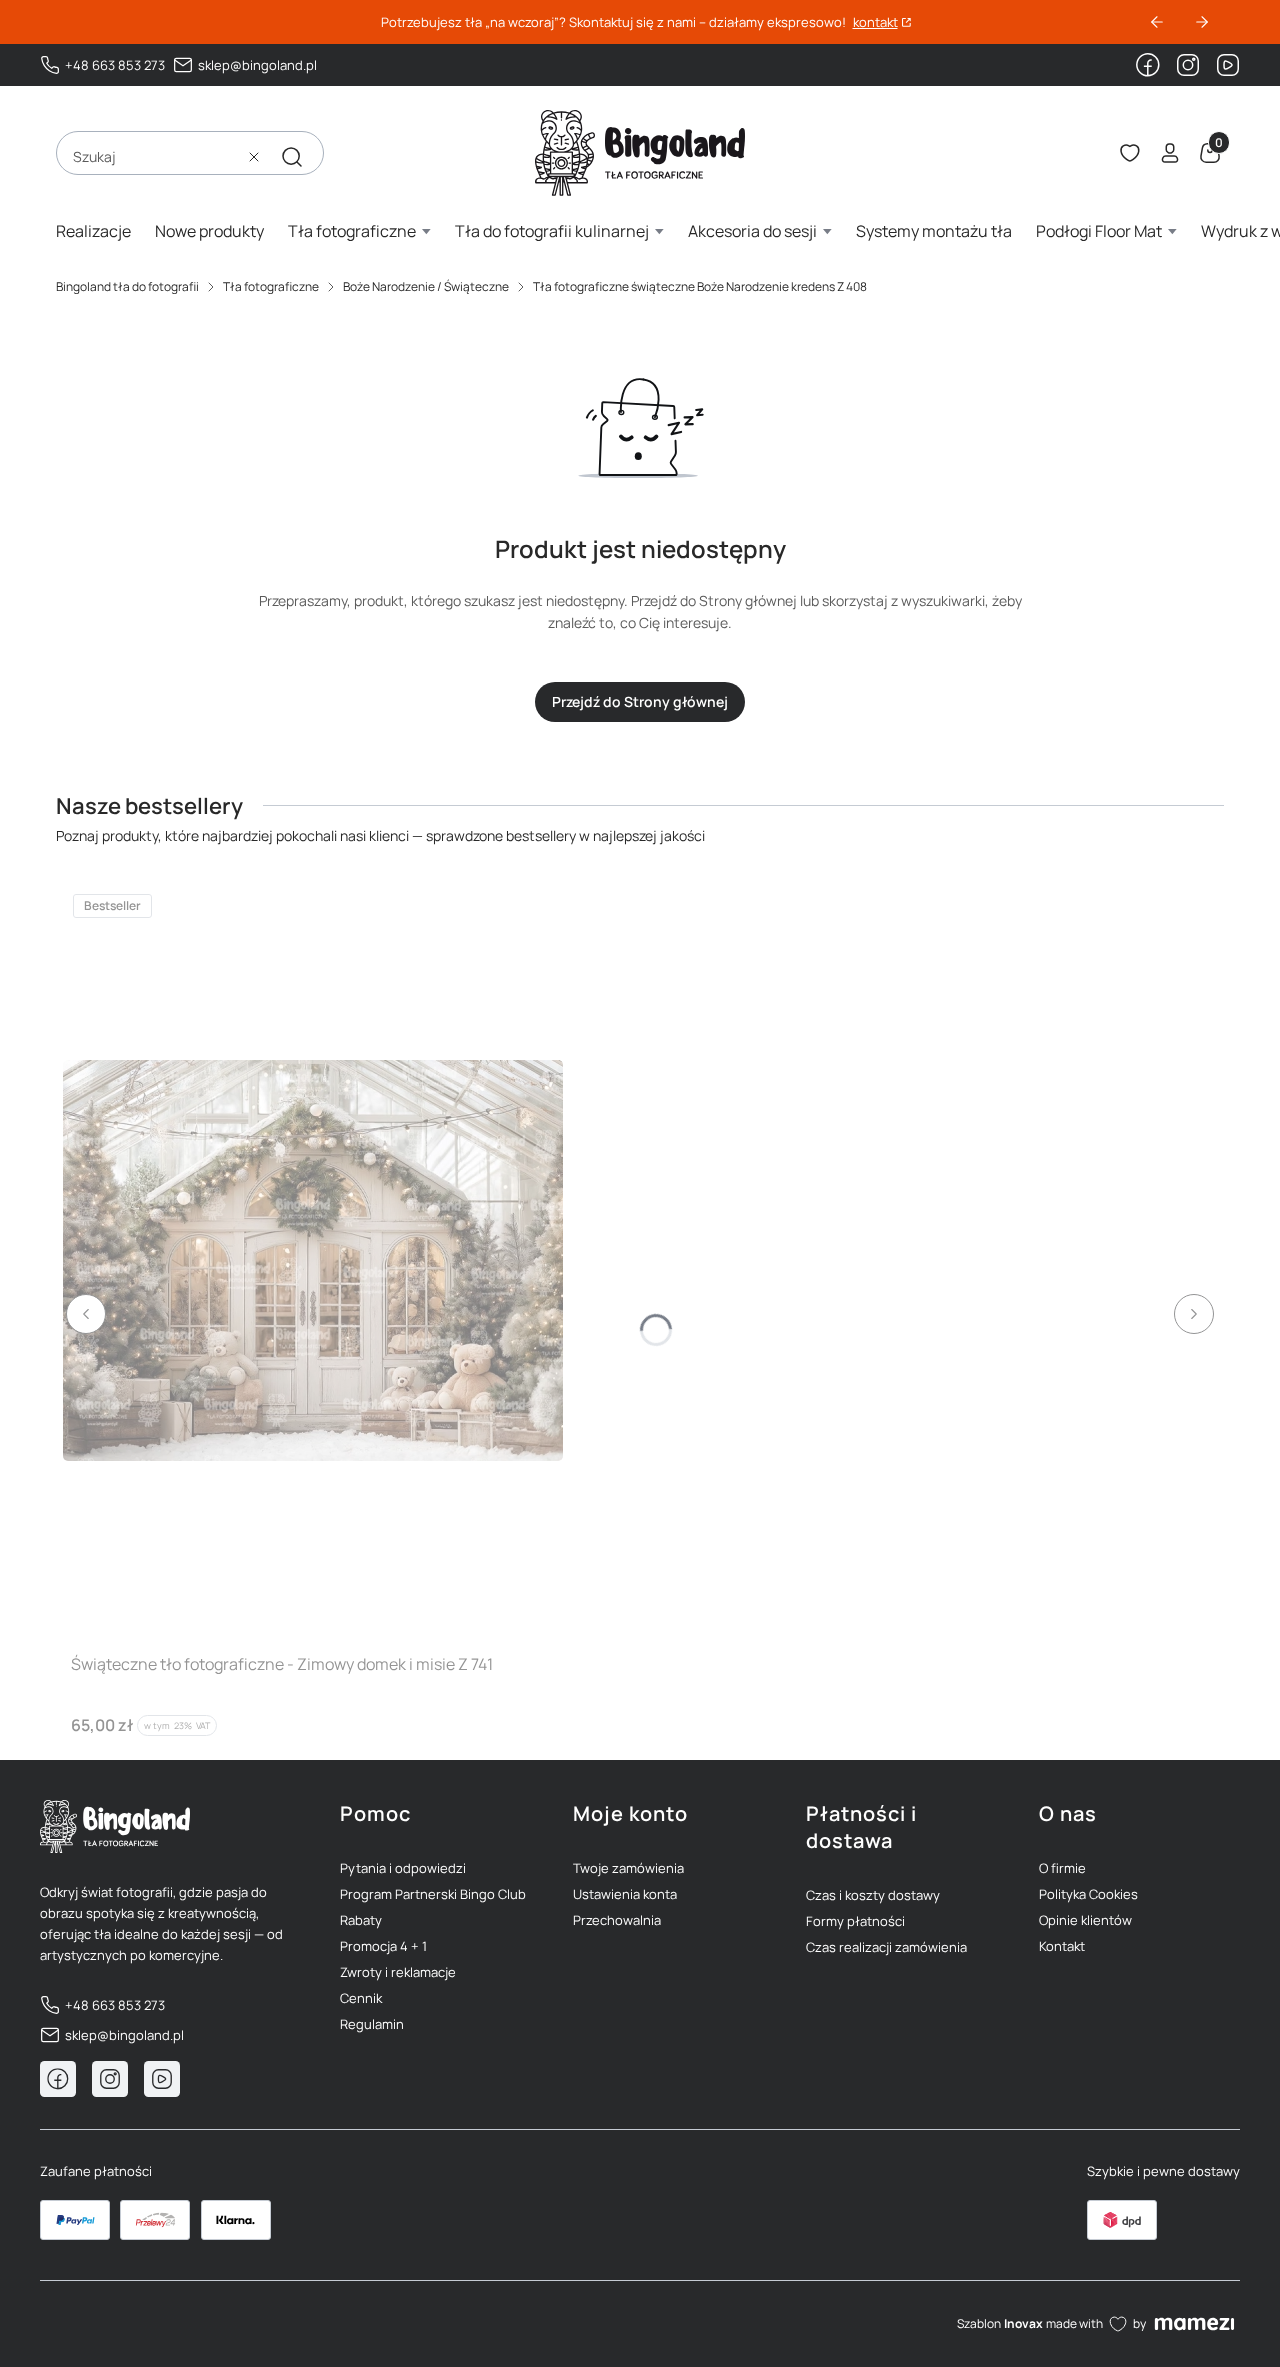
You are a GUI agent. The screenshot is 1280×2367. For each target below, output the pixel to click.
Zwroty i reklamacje (398, 1972)
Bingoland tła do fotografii (127, 286)
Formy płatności (855, 1921)
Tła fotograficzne (271, 286)
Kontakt (1062, 1946)
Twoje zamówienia (628, 1868)
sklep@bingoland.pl (257, 65)
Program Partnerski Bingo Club (433, 1894)
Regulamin (372, 2024)
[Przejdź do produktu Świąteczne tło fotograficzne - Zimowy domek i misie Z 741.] (313, 1260)
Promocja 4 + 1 (383, 1946)
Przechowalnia (617, 1920)
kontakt (875, 22)
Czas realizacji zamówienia (886, 1947)
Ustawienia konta (625, 1894)
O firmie (1062, 1868)
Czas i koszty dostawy (873, 1895)
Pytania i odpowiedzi (403, 1868)
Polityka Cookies (1088, 1894)
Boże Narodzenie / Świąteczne (426, 286)
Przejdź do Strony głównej (640, 701)
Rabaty (361, 1920)
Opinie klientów (1085, 1920)
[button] (292, 157)
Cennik (361, 1998)
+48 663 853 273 (115, 65)
